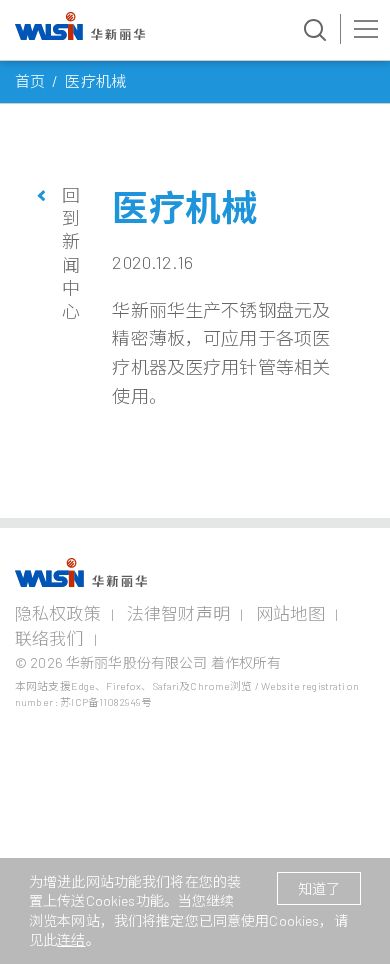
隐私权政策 (58, 613)
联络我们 (49, 638)
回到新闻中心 (71, 253)
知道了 (319, 888)
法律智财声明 (178, 613)
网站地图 (290, 613)
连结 (71, 939)
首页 (30, 81)
